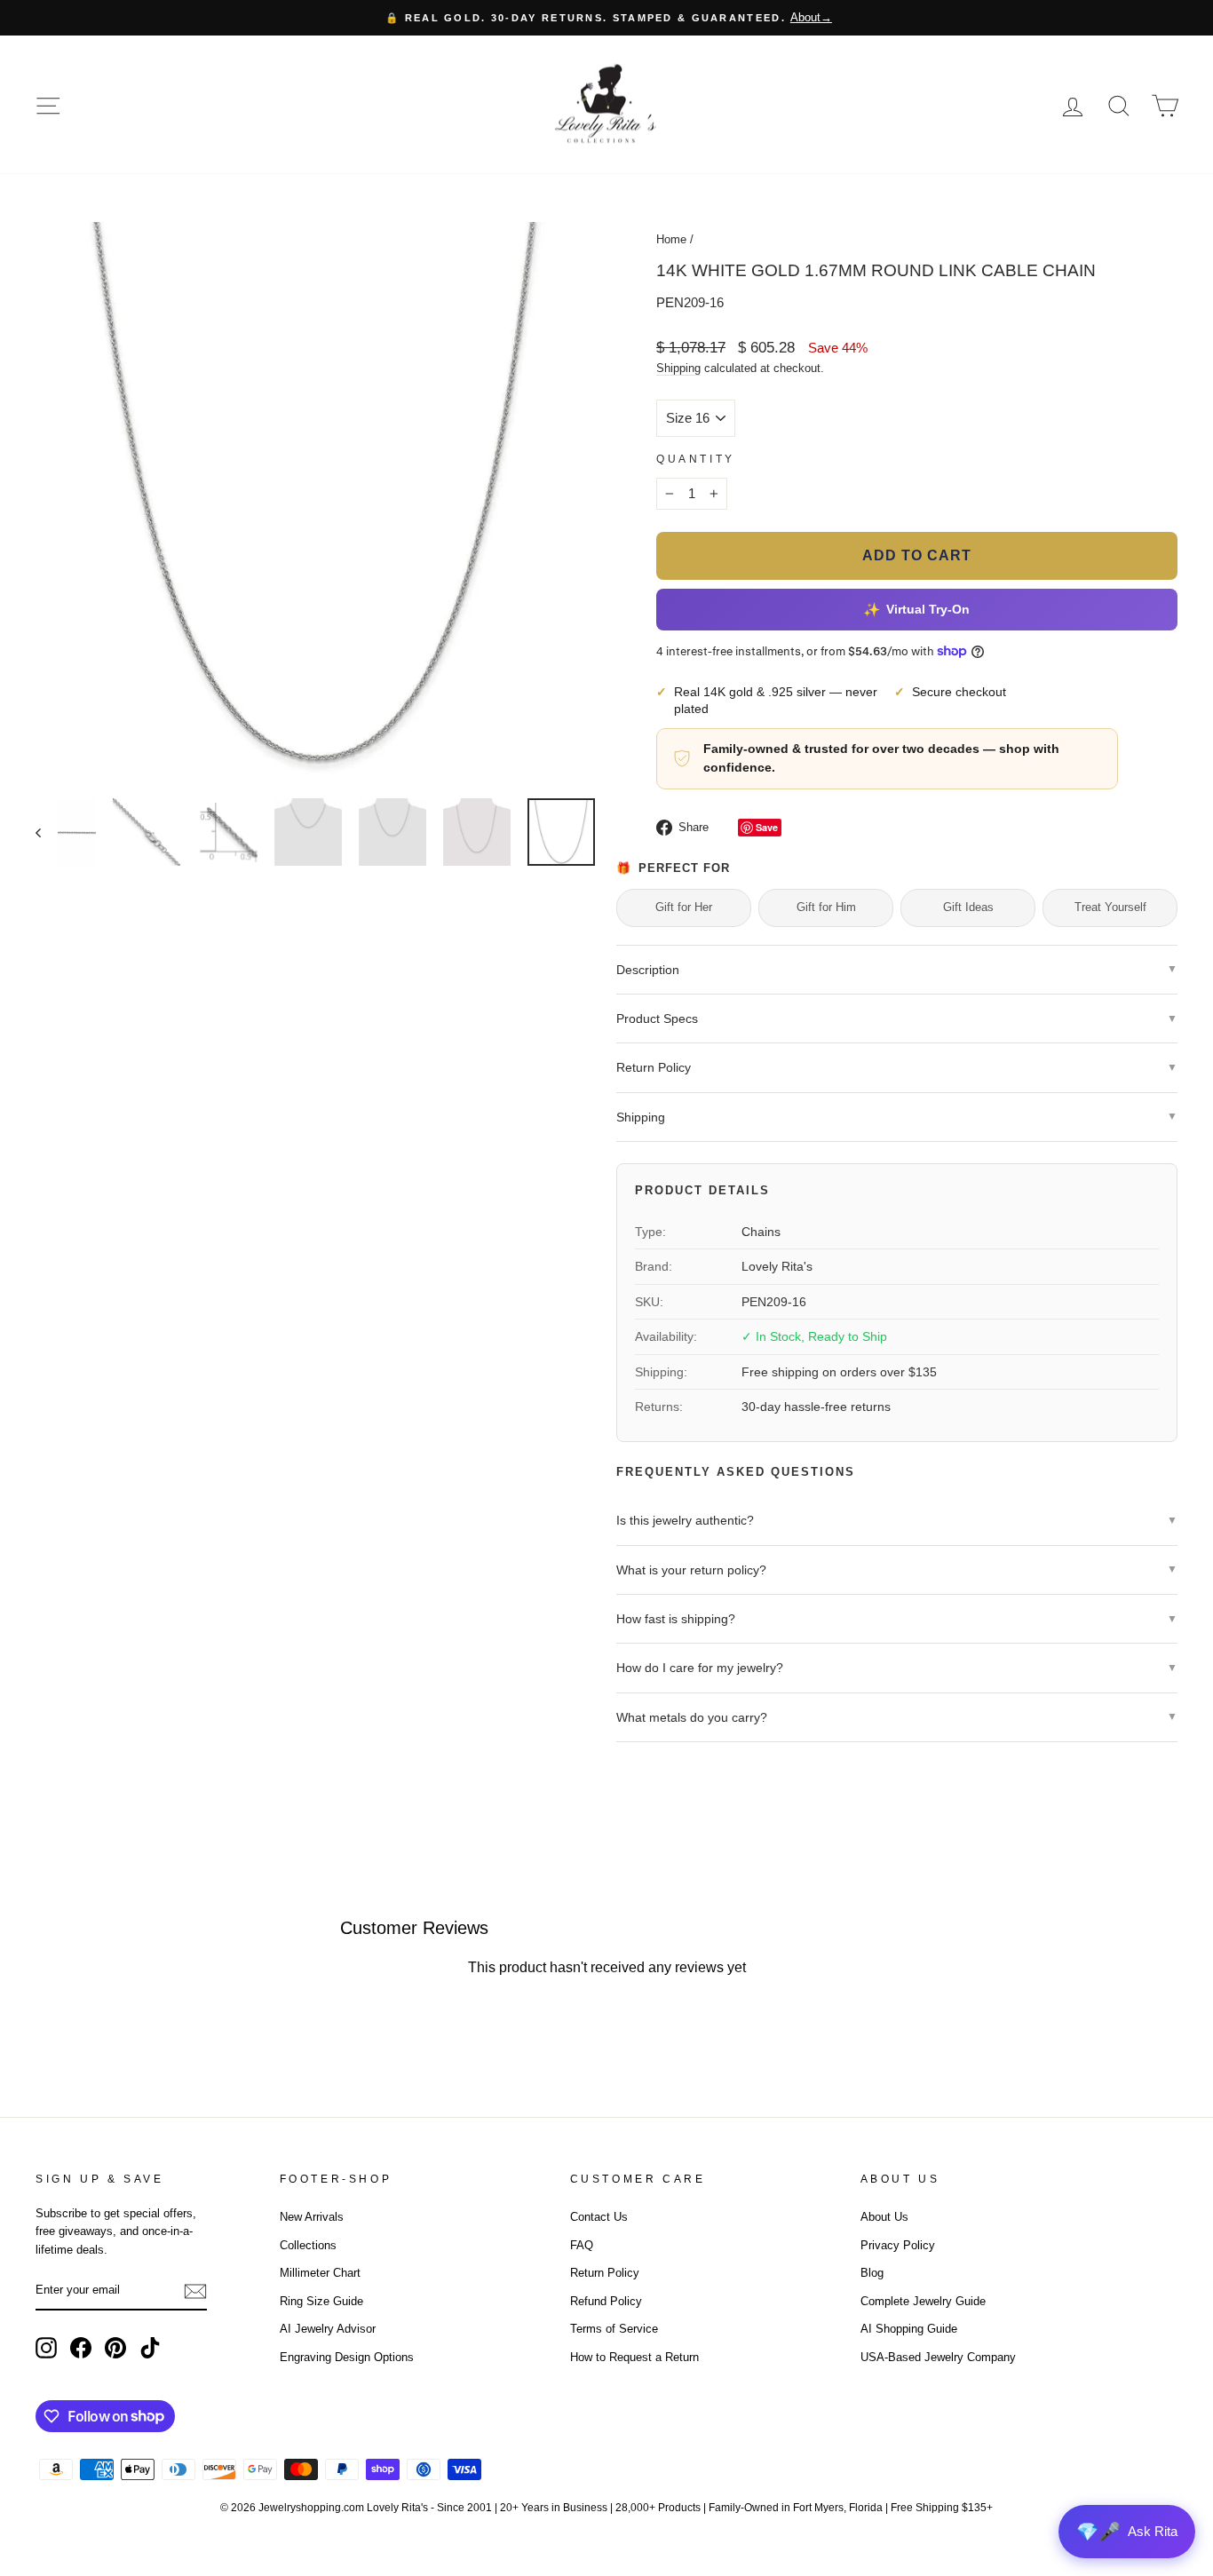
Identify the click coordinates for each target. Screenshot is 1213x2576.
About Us (884, 2217)
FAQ (582, 2245)
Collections (308, 2245)
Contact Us (599, 2217)
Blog (872, 2273)
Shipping (678, 368)
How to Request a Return (634, 2357)
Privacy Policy (898, 2245)
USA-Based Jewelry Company (938, 2357)
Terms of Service (614, 2329)
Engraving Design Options (347, 2357)
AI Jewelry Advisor (328, 2329)
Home (671, 239)
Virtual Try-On (917, 610)
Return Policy (605, 2273)
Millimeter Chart (320, 2273)
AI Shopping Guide (909, 2329)
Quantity (696, 459)
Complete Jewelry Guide (923, 2301)
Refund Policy (606, 2301)
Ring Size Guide (321, 2301)
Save (767, 827)
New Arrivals (312, 2217)
